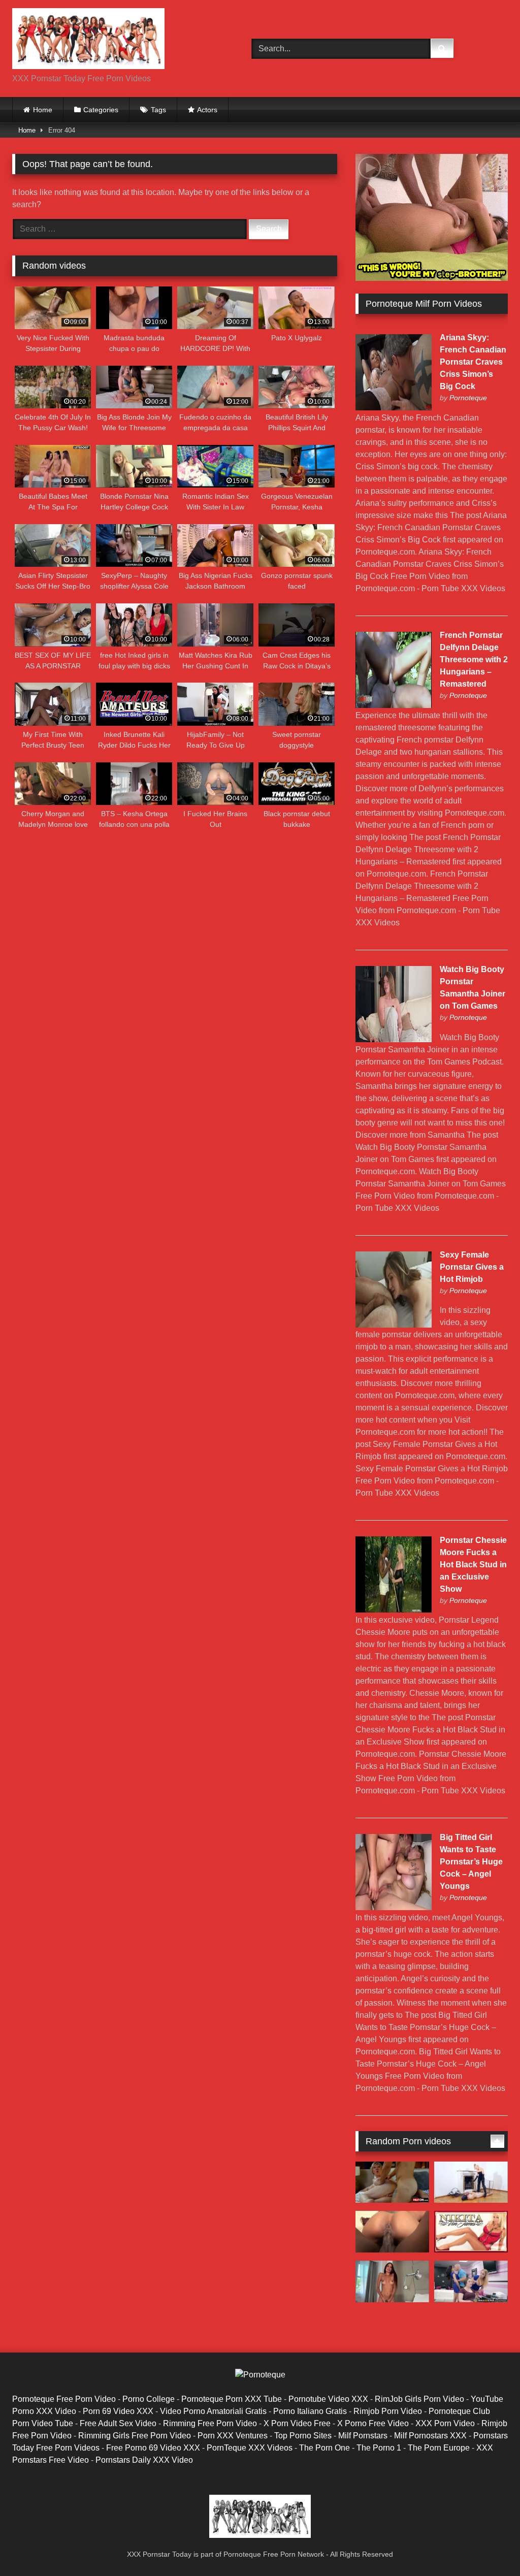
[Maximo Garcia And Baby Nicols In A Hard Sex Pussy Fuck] (392, 2281)
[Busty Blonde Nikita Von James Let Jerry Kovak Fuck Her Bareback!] (471, 2232)
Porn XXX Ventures (233, 2436)
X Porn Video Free (297, 2423)
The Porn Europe (439, 2448)
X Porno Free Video (373, 2423)
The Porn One (324, 2448)
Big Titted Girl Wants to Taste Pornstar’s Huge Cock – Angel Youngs (471, 1862)
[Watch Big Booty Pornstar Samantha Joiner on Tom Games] (394, 1039)
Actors (207, 110)
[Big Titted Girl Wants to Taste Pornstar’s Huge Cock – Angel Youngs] (394, 1907)
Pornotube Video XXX (328, 2399)
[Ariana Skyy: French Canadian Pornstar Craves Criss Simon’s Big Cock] (394, 408)
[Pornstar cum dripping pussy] (471, 2182)
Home (43, 110)
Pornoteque (468, 398)
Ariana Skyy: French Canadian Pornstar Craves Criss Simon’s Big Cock (473, 362)
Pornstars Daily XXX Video (144, 2460)
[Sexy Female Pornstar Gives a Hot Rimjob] (394, 1325)
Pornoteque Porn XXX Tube (232, 2399)
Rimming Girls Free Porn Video (135, 2436)
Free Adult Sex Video (118, 2423)
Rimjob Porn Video (388, 2411)
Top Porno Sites (303, 2436)
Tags (158, 110)
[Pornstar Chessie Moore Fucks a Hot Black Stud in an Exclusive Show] (394, 1610)
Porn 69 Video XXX (118, 2411)
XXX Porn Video (445, 2423)
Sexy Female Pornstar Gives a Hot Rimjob (472, 1267)
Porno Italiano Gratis (310, 2411)
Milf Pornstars (363, 2436)
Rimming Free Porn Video (210, 2423)
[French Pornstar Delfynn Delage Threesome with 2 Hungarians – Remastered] (394, 705)
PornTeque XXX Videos (250, 2448)
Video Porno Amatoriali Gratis (213, 2411)
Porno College (149, 2399)
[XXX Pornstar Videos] (116, 40)
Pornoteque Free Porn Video (64, 2399)
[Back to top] (489, 2546)
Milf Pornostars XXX (430, 2436)
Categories (101, 110)
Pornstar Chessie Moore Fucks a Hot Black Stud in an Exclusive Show (473, 1565)
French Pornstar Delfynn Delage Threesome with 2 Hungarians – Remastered (474, 659)
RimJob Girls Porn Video (419, 2399)
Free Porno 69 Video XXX (153, 2448)
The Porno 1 (379, 2448)
